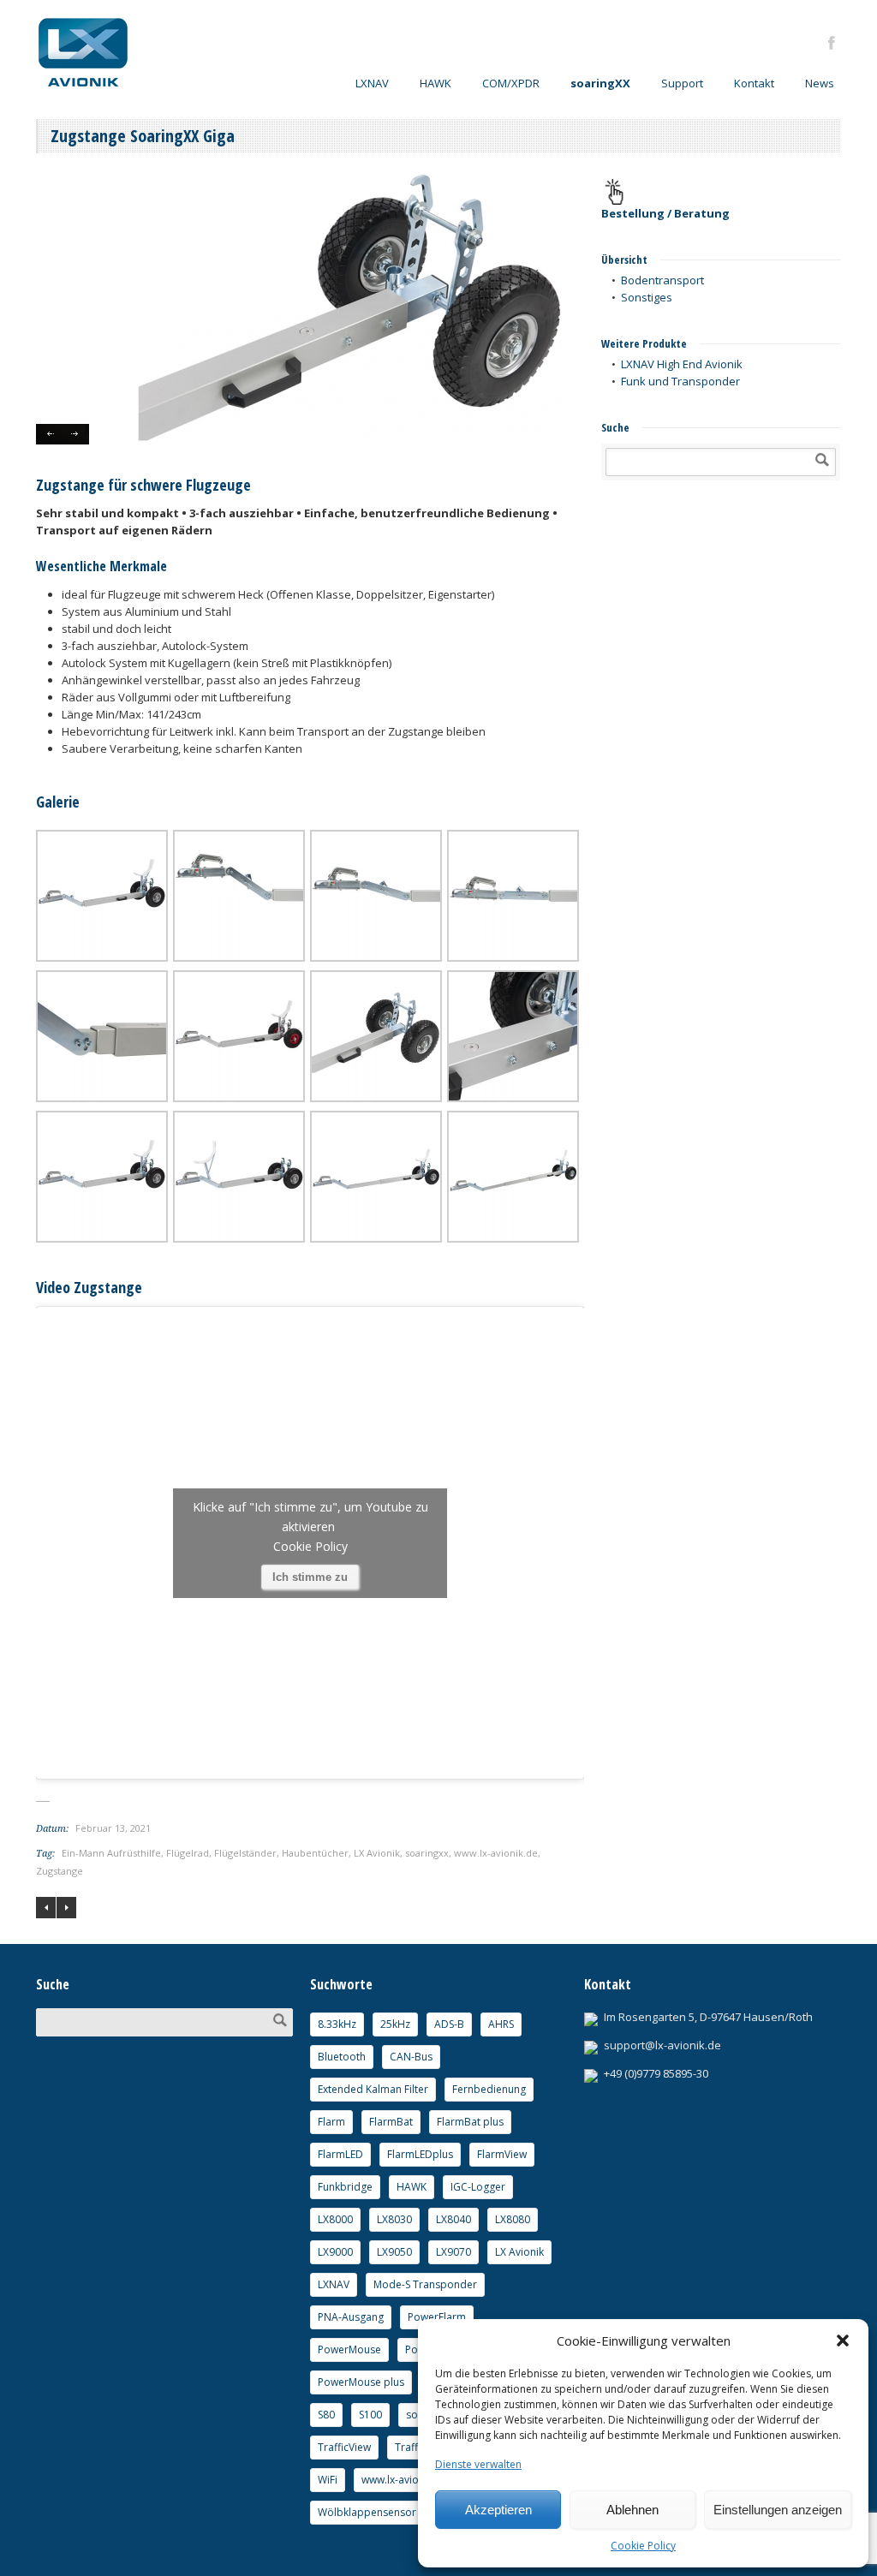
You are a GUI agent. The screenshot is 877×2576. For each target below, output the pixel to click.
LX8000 (335, 2219)
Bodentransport (662, 280)
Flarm (331, 2122)
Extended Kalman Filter (373, 2089)
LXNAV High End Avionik (682, 364)
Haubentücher (315, 1853)
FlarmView (502, 2154)
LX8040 (453, 2219)
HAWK (436, 83)
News (820, 83)
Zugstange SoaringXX (46, 1908)
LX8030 (394, 2219)
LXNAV (334, 2284)
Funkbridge (345, 2187)
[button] (843, 2340)
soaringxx (427, 1853)
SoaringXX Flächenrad (66, 1908)
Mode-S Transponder (425, 2284)
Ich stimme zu (310, 1577)
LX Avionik (377, 1853)
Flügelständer (245, 1853)
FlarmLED (340, 2154)
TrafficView (344, 2447)
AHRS (501, 2024)
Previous (49, 434)
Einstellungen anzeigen (778, 2510)
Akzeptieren (498, 2510)
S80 (326, 2415)
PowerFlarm (437, 2317)
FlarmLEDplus (420, 2154)
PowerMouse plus (361, 2382)
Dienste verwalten (478, 2464)
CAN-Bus (411, 2057)
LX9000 (335, 2252)
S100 (370, 2415)
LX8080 (513, 2219)
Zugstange (60, 1871)
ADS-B (449, 2024)
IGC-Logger (478, 2187)
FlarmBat (391, 2122)
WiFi (328, 2480)
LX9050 (394, 2252)
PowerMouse (349, 2349)
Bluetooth (342, 2057)
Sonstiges (647, 297)
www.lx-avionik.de (496, 1853)
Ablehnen (632, 2510)
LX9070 (453, 2252)
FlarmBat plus (470, 2122)
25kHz (395, 2024)
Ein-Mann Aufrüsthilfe (111, 1853)
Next (76, 434)
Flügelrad (188, 1853)
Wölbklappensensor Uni (376, 2512)
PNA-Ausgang (351, 2317)
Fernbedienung (489, 2089)
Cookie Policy (643, 2546)
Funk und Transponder (680, 381)
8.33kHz (337, 2024)
